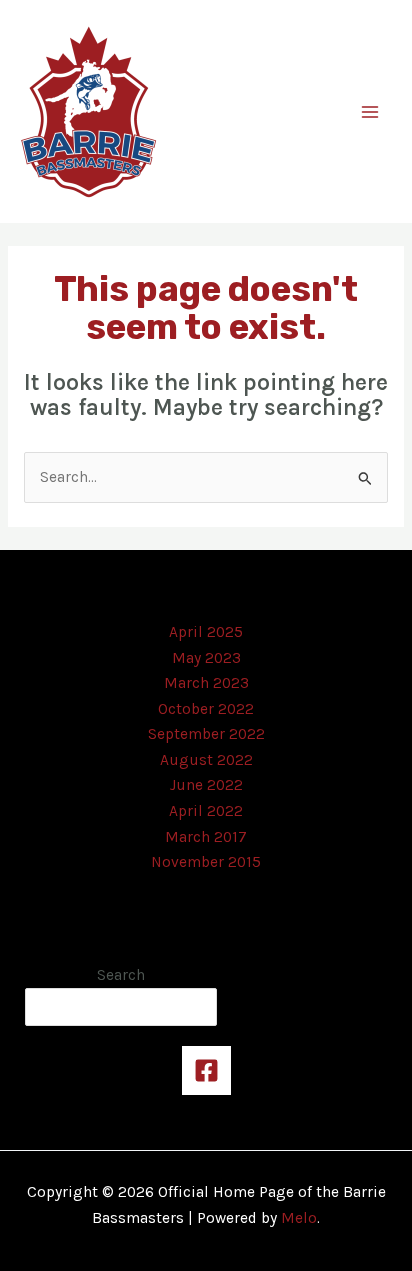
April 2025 (206, 632)
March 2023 (206, 683)
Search (121, 975)
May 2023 (206, 658)
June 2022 (206, 785)
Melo (299, 1218)
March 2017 (206, 837)
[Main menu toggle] (370, 111)
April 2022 (206, 811)
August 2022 (206, 760)
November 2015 (206, 862)
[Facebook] (206, 1070)
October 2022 (206, 709)
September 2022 (206, 734)
